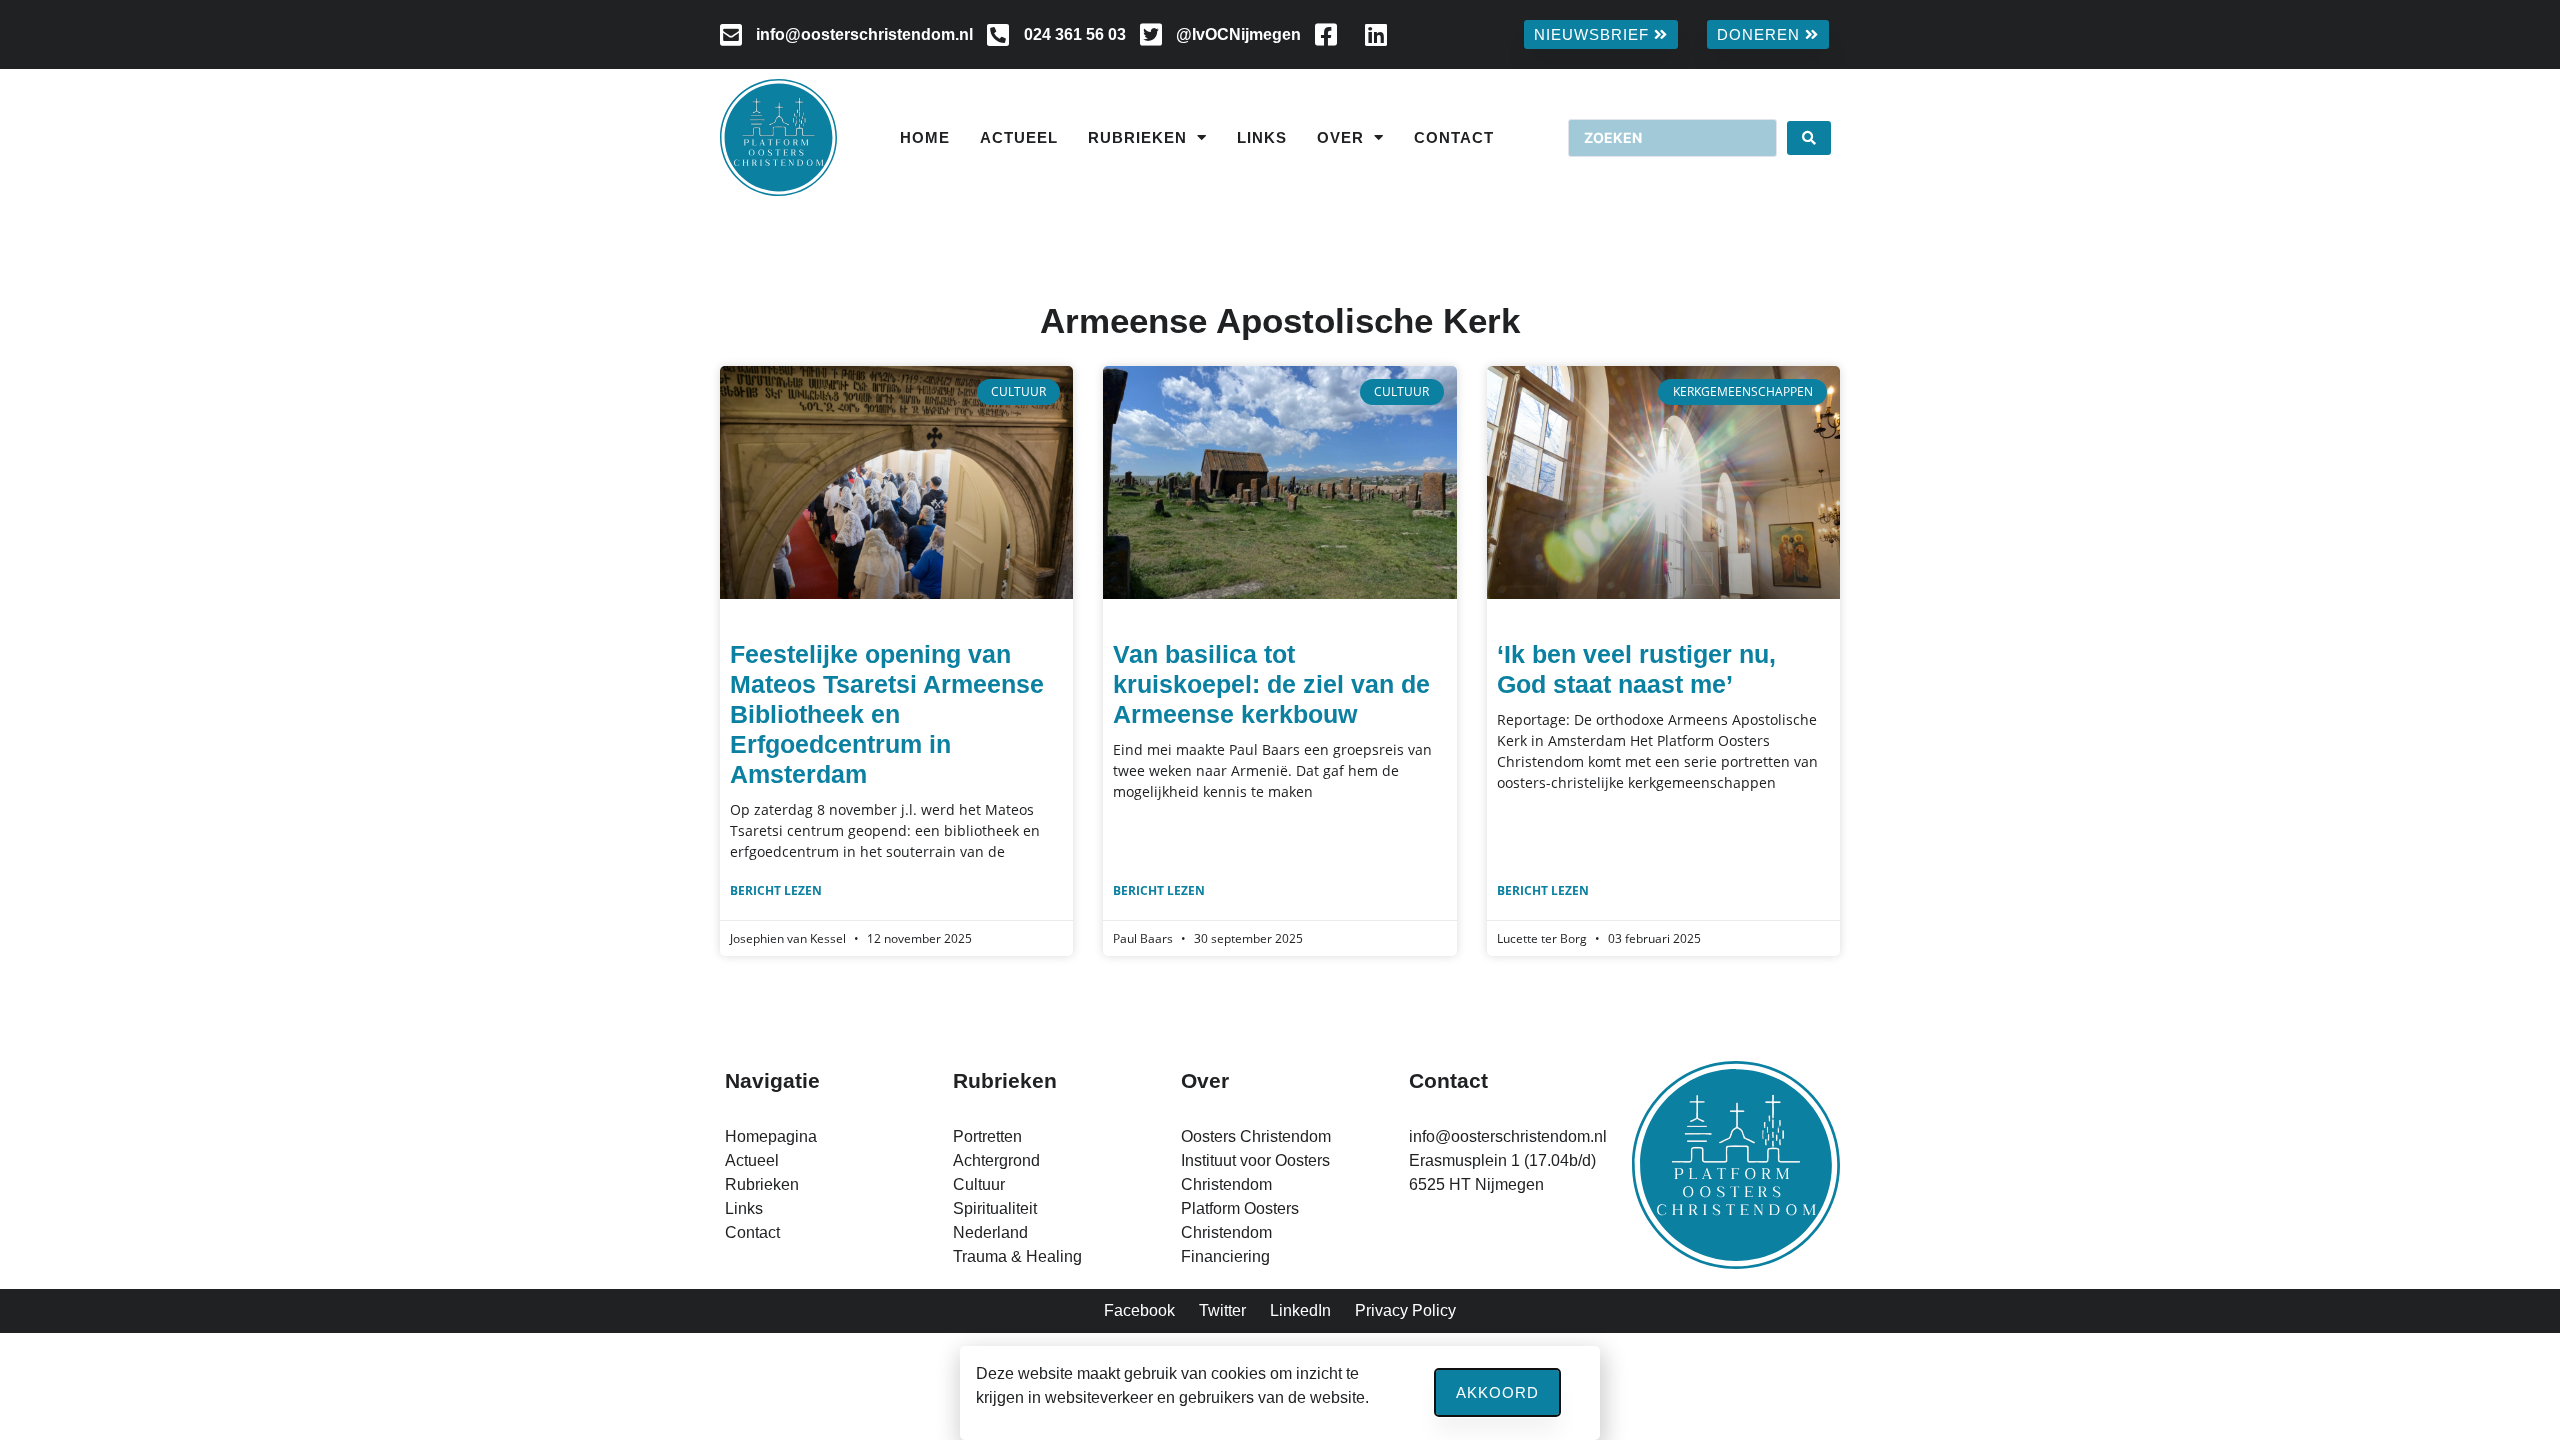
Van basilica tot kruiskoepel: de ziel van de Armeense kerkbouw (1271, 684)
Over (1340, 137)
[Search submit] (1809, 138)
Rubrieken (1137, 137)
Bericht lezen (776, 890)
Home (925, 137)
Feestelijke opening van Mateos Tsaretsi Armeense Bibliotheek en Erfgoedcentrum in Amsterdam (887, 714)
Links (1262, 137)
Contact (1454, 137)
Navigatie (772, 1080)
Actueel (1019, 137)
